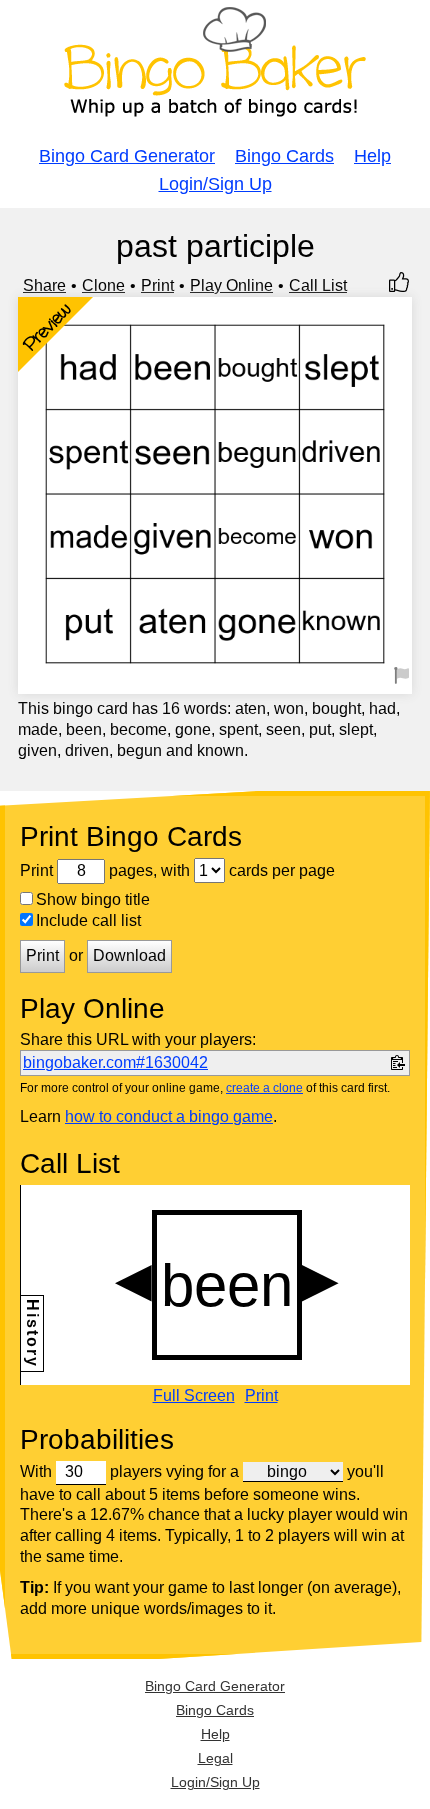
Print (157, 285)
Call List (318, 285)
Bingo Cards (284, 156)
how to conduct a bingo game (169, 1116)
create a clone (264, 1088)
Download (129, 955)
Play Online (231, 285)
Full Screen (194, 1396)
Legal (215, 1758)
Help (372, 156)
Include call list (88, 920)
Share (44, 285)
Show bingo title (93, 899)
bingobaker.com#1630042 (115, 1062)
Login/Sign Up (215, 184)
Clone (103, 285)
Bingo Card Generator (127, 156)
